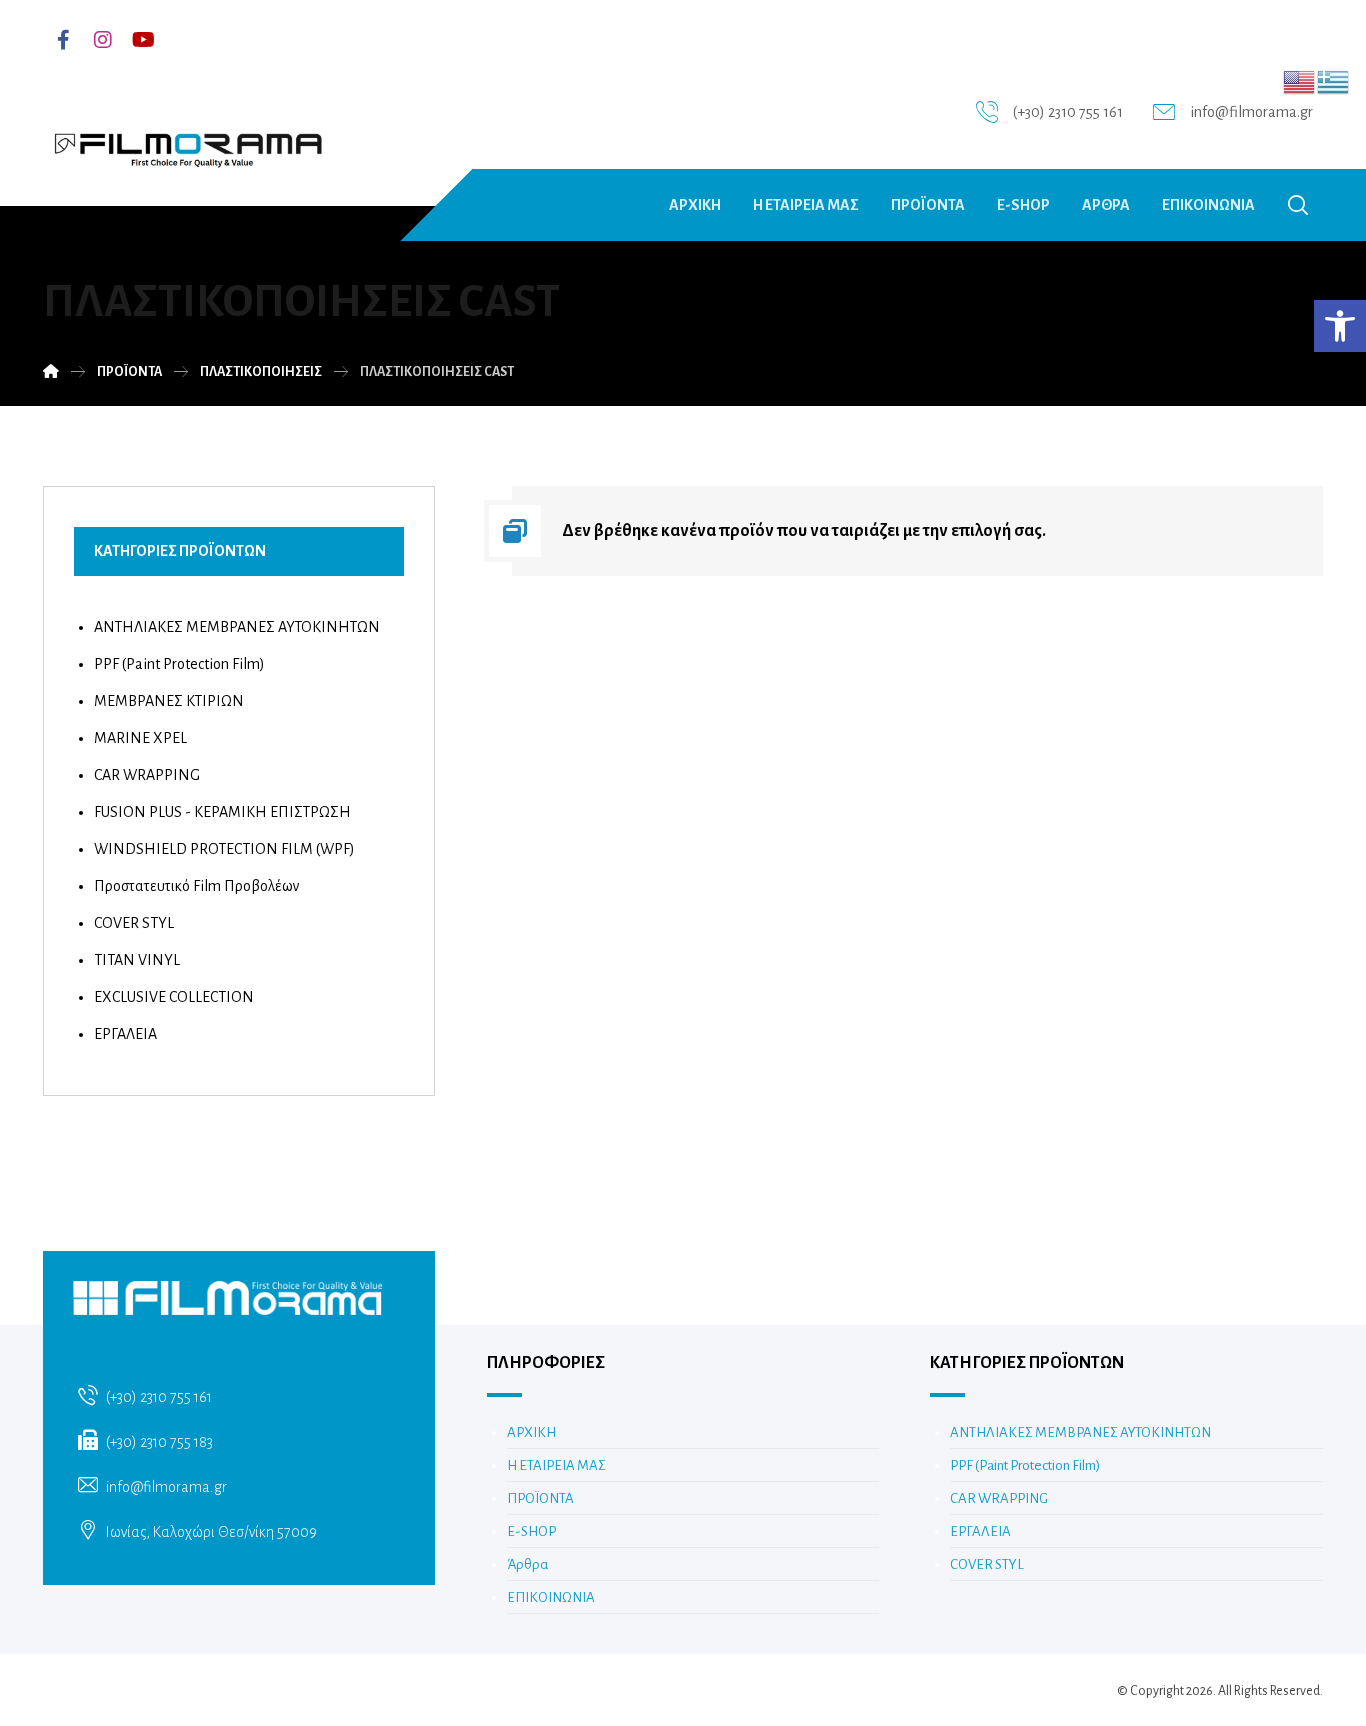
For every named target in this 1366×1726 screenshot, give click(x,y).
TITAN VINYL (137, 960)
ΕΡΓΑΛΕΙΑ (125, 1034)
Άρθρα (527, 1564)
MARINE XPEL (140, 738)
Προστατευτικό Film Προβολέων (196, 886)
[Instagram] (103, 40)
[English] (1300, 81)
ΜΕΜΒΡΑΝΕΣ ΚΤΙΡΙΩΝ (169, 701)
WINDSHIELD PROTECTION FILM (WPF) (224, 849)
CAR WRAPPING (147, 775)
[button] (1340, 326)
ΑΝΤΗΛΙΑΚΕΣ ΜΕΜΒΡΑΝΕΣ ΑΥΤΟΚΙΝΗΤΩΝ (237, 627)
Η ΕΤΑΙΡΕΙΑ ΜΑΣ (556, 1465)
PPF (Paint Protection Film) (179, 664)
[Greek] (1334, 81)
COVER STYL (134, 923)
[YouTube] (143, 40)
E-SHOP (531, 1531)
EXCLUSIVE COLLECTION (174, 997)
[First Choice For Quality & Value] (187, 143)
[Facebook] (63, 40)
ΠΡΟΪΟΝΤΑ (540, 1498)
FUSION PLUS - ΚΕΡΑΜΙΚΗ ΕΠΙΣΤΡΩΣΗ (222, 812)
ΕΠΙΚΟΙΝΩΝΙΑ (551, 1597)
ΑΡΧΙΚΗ (531, 1432)
